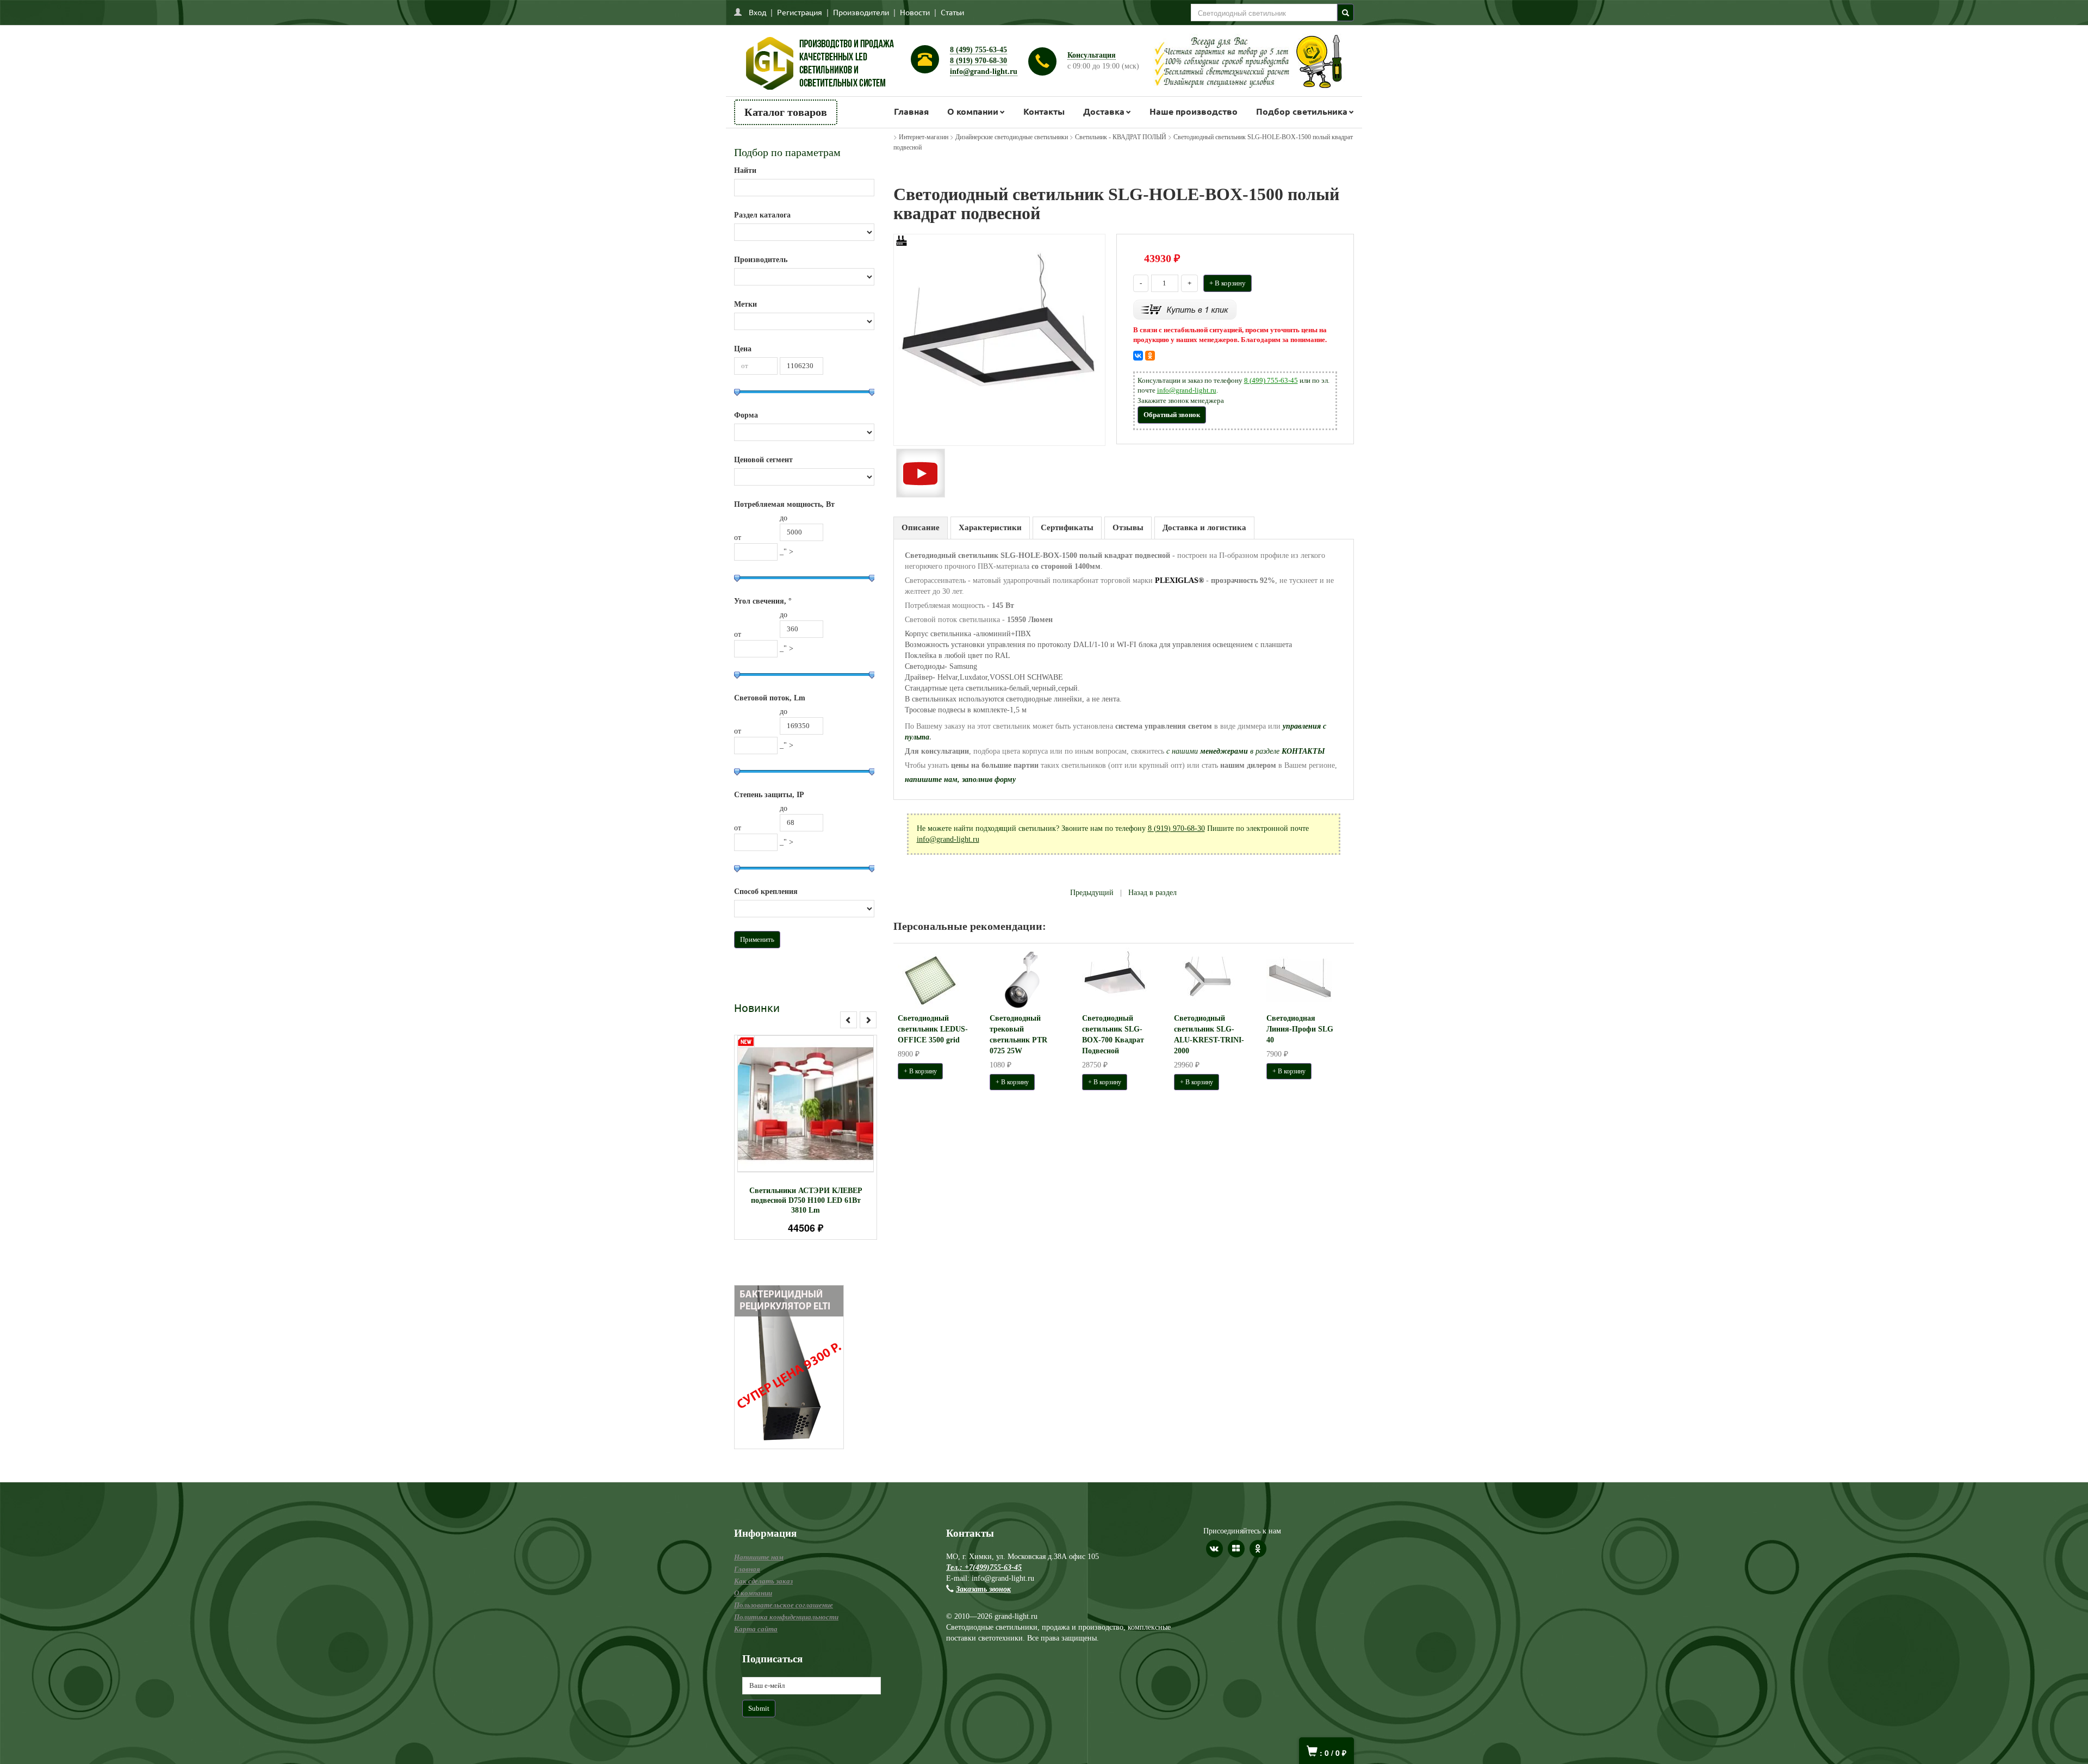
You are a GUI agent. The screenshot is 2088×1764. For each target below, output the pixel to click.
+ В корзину (1228, 283)
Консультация (1092, 55)
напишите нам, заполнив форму (960, 779)
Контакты (1044, 111)
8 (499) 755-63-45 (978, 50)
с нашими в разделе (1246, 751)
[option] (806, 1137)
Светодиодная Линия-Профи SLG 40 (1300, 1029)
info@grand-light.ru (984, 72)
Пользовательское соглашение (784, 1605)
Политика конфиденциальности (786, 1617)
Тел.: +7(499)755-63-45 (984, 1567)
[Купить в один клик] (1185, 309)
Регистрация (800, 12)
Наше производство (1194, 111)
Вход (757, 12)
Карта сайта (756, 1629)
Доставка (1104, 111)
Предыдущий (1092, 893)
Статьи (952, 12)
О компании (973, 111)
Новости (915, 12)
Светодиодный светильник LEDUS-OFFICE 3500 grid (933, 1029)
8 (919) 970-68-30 (978, 61)
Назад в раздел (1152, 893)
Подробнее (820, 1099)
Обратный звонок (1172, 415)
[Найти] (1346, 13)
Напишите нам (759, 1557)
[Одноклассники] (1150, 356)
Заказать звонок (983, 1589)
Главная (911, 111)
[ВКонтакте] (1138, 356)
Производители (861, 12)
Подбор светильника (1302, 111)
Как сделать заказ (763, 1581)
